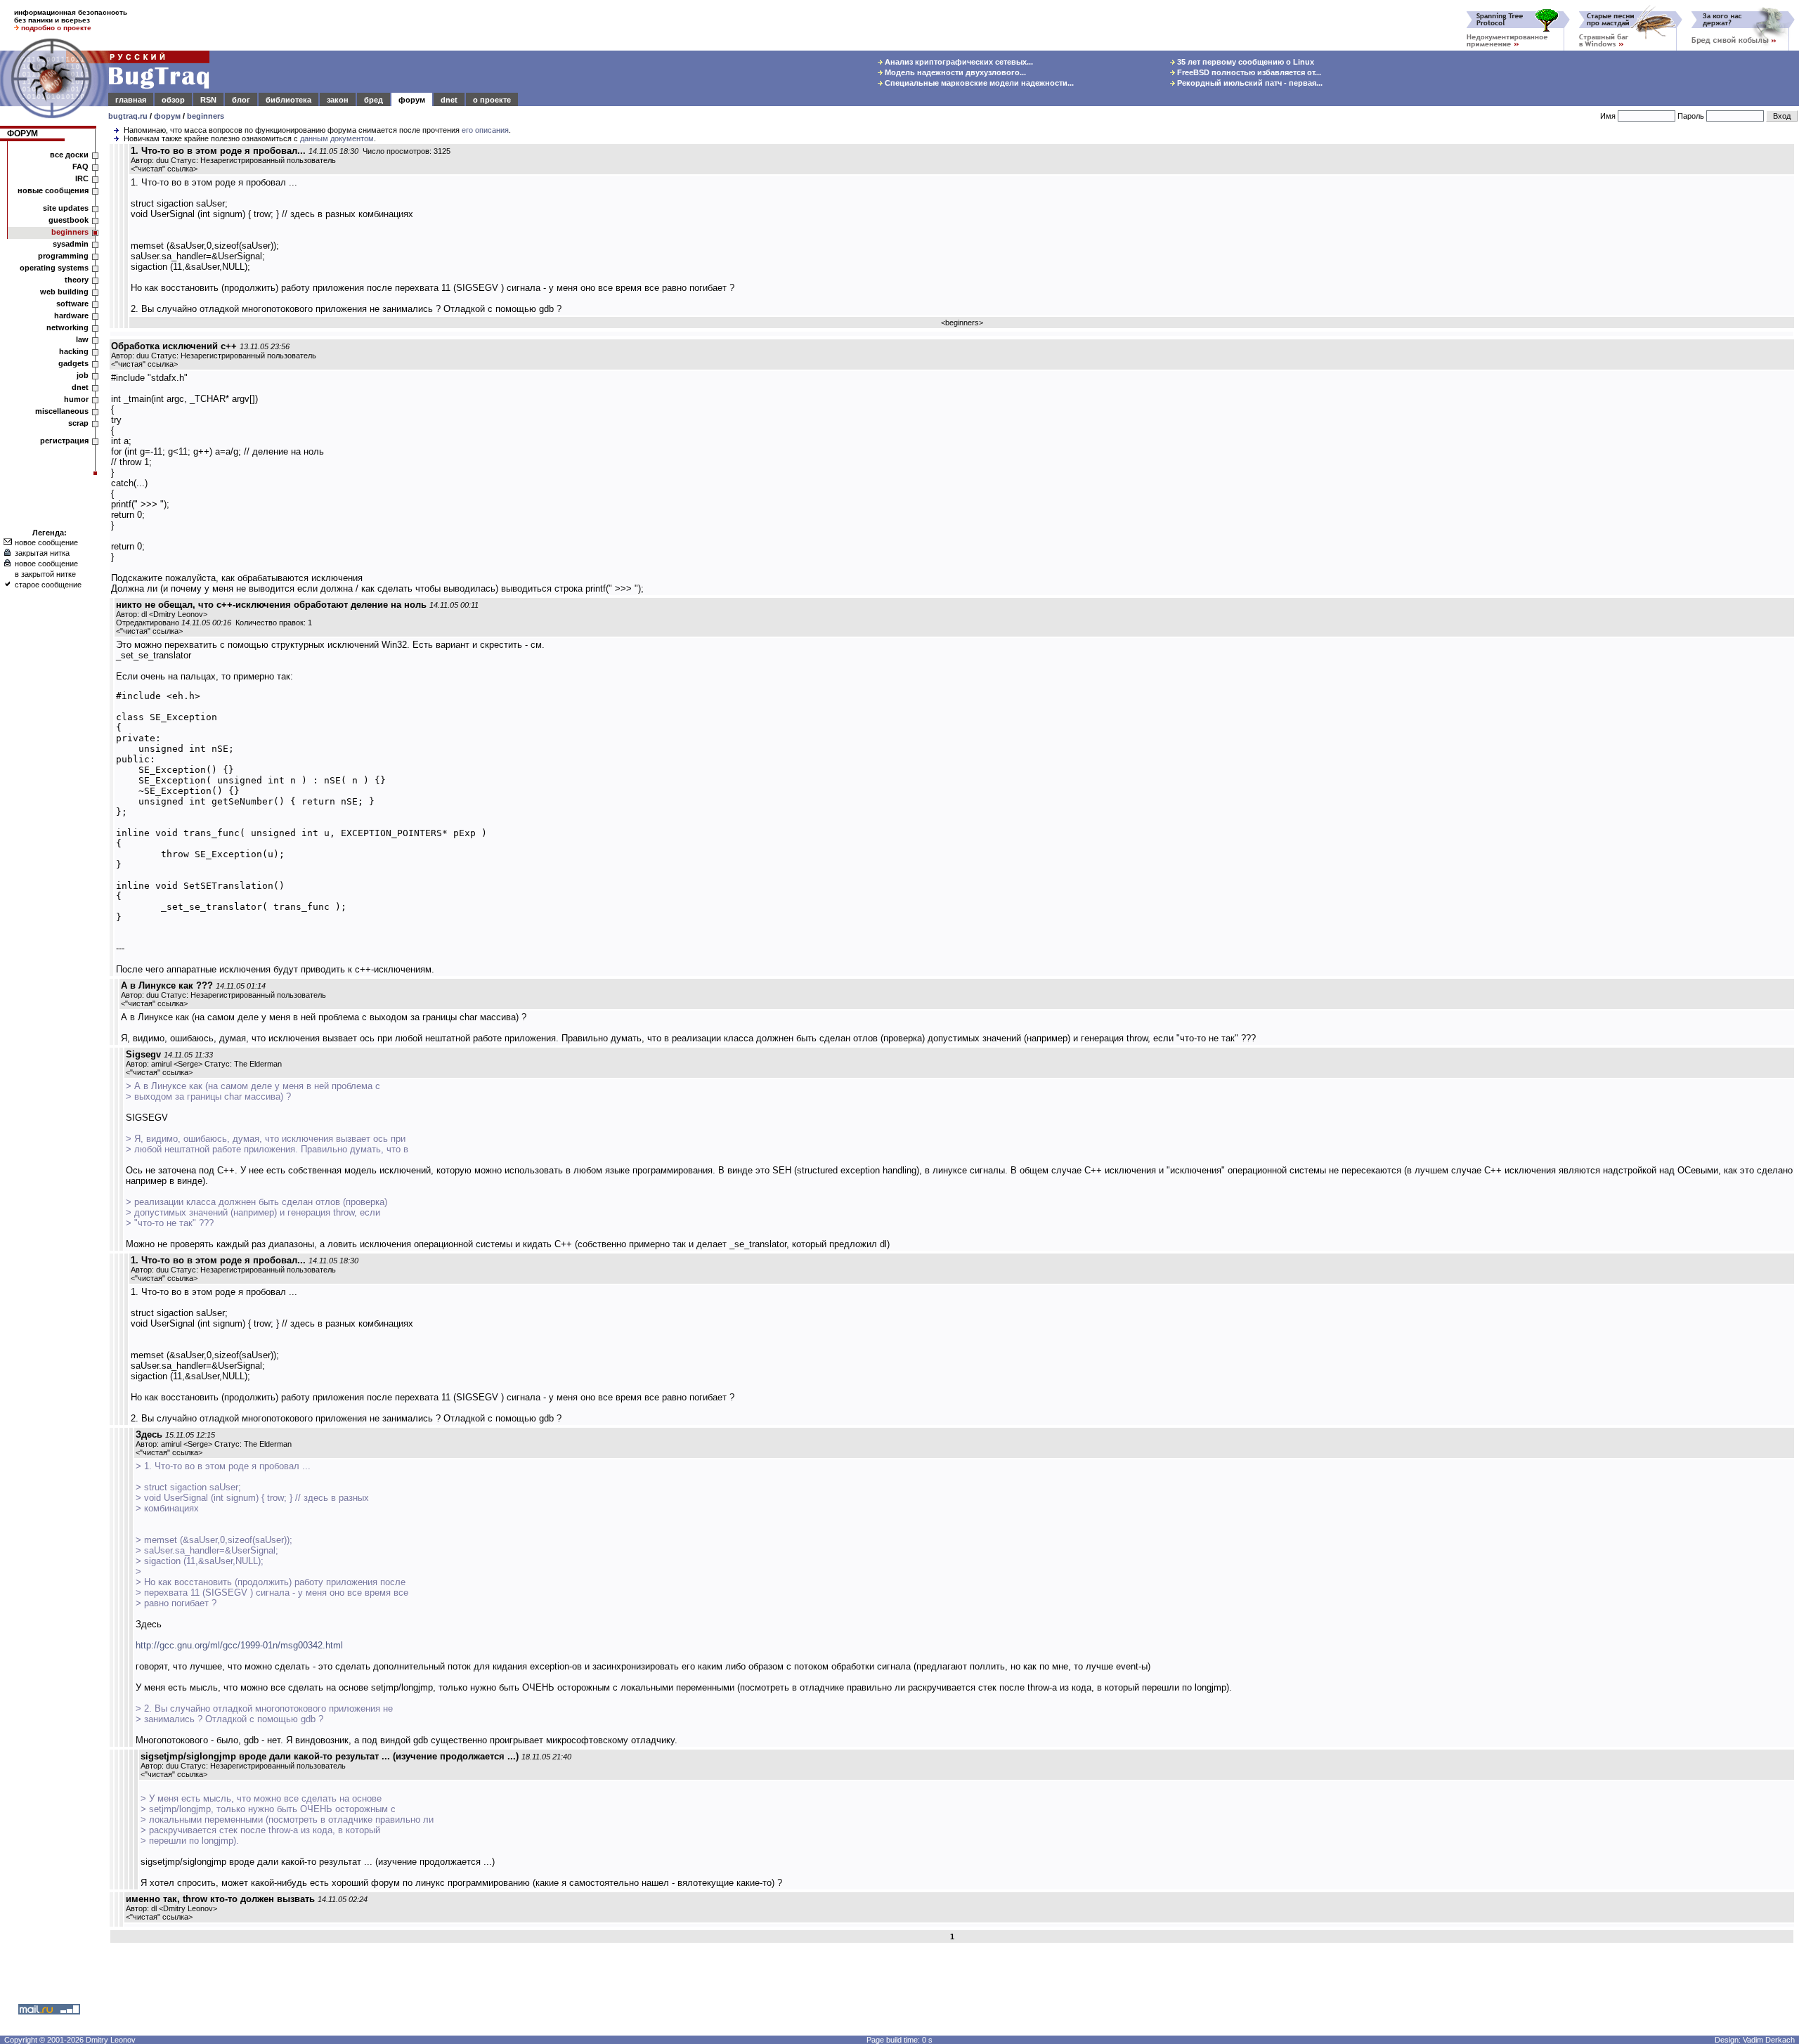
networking (67, 327)
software (72, 304)
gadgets (73, 363)
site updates (66, 208)
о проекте (492, 100)
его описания (485, 130)
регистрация (64, 441)
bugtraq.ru (128, 116)
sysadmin (71, 244)
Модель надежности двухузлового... (954, 72)
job (83, 375)
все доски (69, 155)
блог (241, 100)
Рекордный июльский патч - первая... (1249, 83)
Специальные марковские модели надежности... (978, 83)
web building (64, 292)
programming (63, 256)
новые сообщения (53, 190)
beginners (206, 116)
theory (77, 280)
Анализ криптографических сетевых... (958, 62)
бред (374, 100)
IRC (82, 178)
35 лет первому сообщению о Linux (1245, 62)
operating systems (54, 268)
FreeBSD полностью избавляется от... (1248, 72)
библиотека (288, 100)
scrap (78, 423)
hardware (71, 315)
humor (76, 399)
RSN (208, 100)
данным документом (337, 138)
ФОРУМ (22, 134)
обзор (173, 100)
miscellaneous (62, 411)
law (82, 339)
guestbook (69, 220)
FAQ (80, 167)
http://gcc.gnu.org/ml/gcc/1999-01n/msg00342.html (239, 1645)
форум (412, 100)
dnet (449, 100)
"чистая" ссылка (164, 169)
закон (338, 100)
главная (131, 100)
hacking (74, 351)
